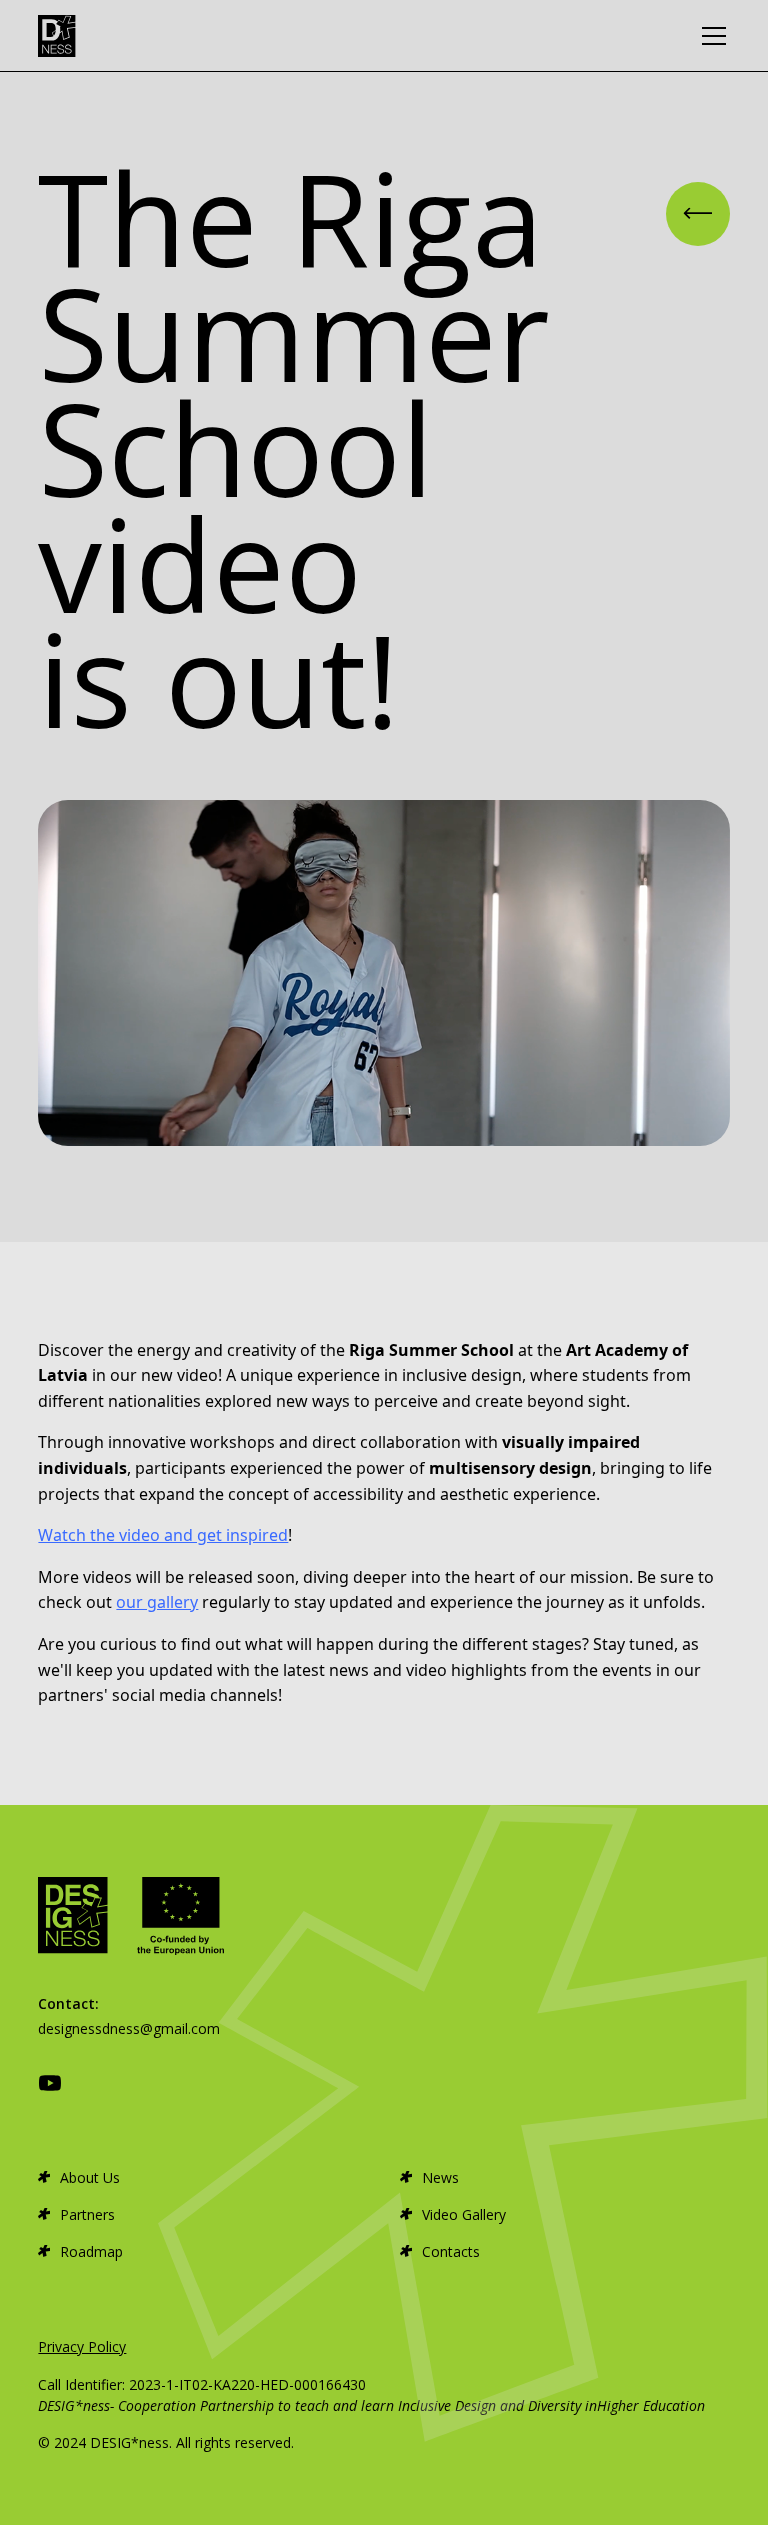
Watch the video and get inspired (163, 1535)
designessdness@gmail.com (129, 2028)
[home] (57, 36)
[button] (710, 36)
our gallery (157, 1602)
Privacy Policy (82, 2346)
